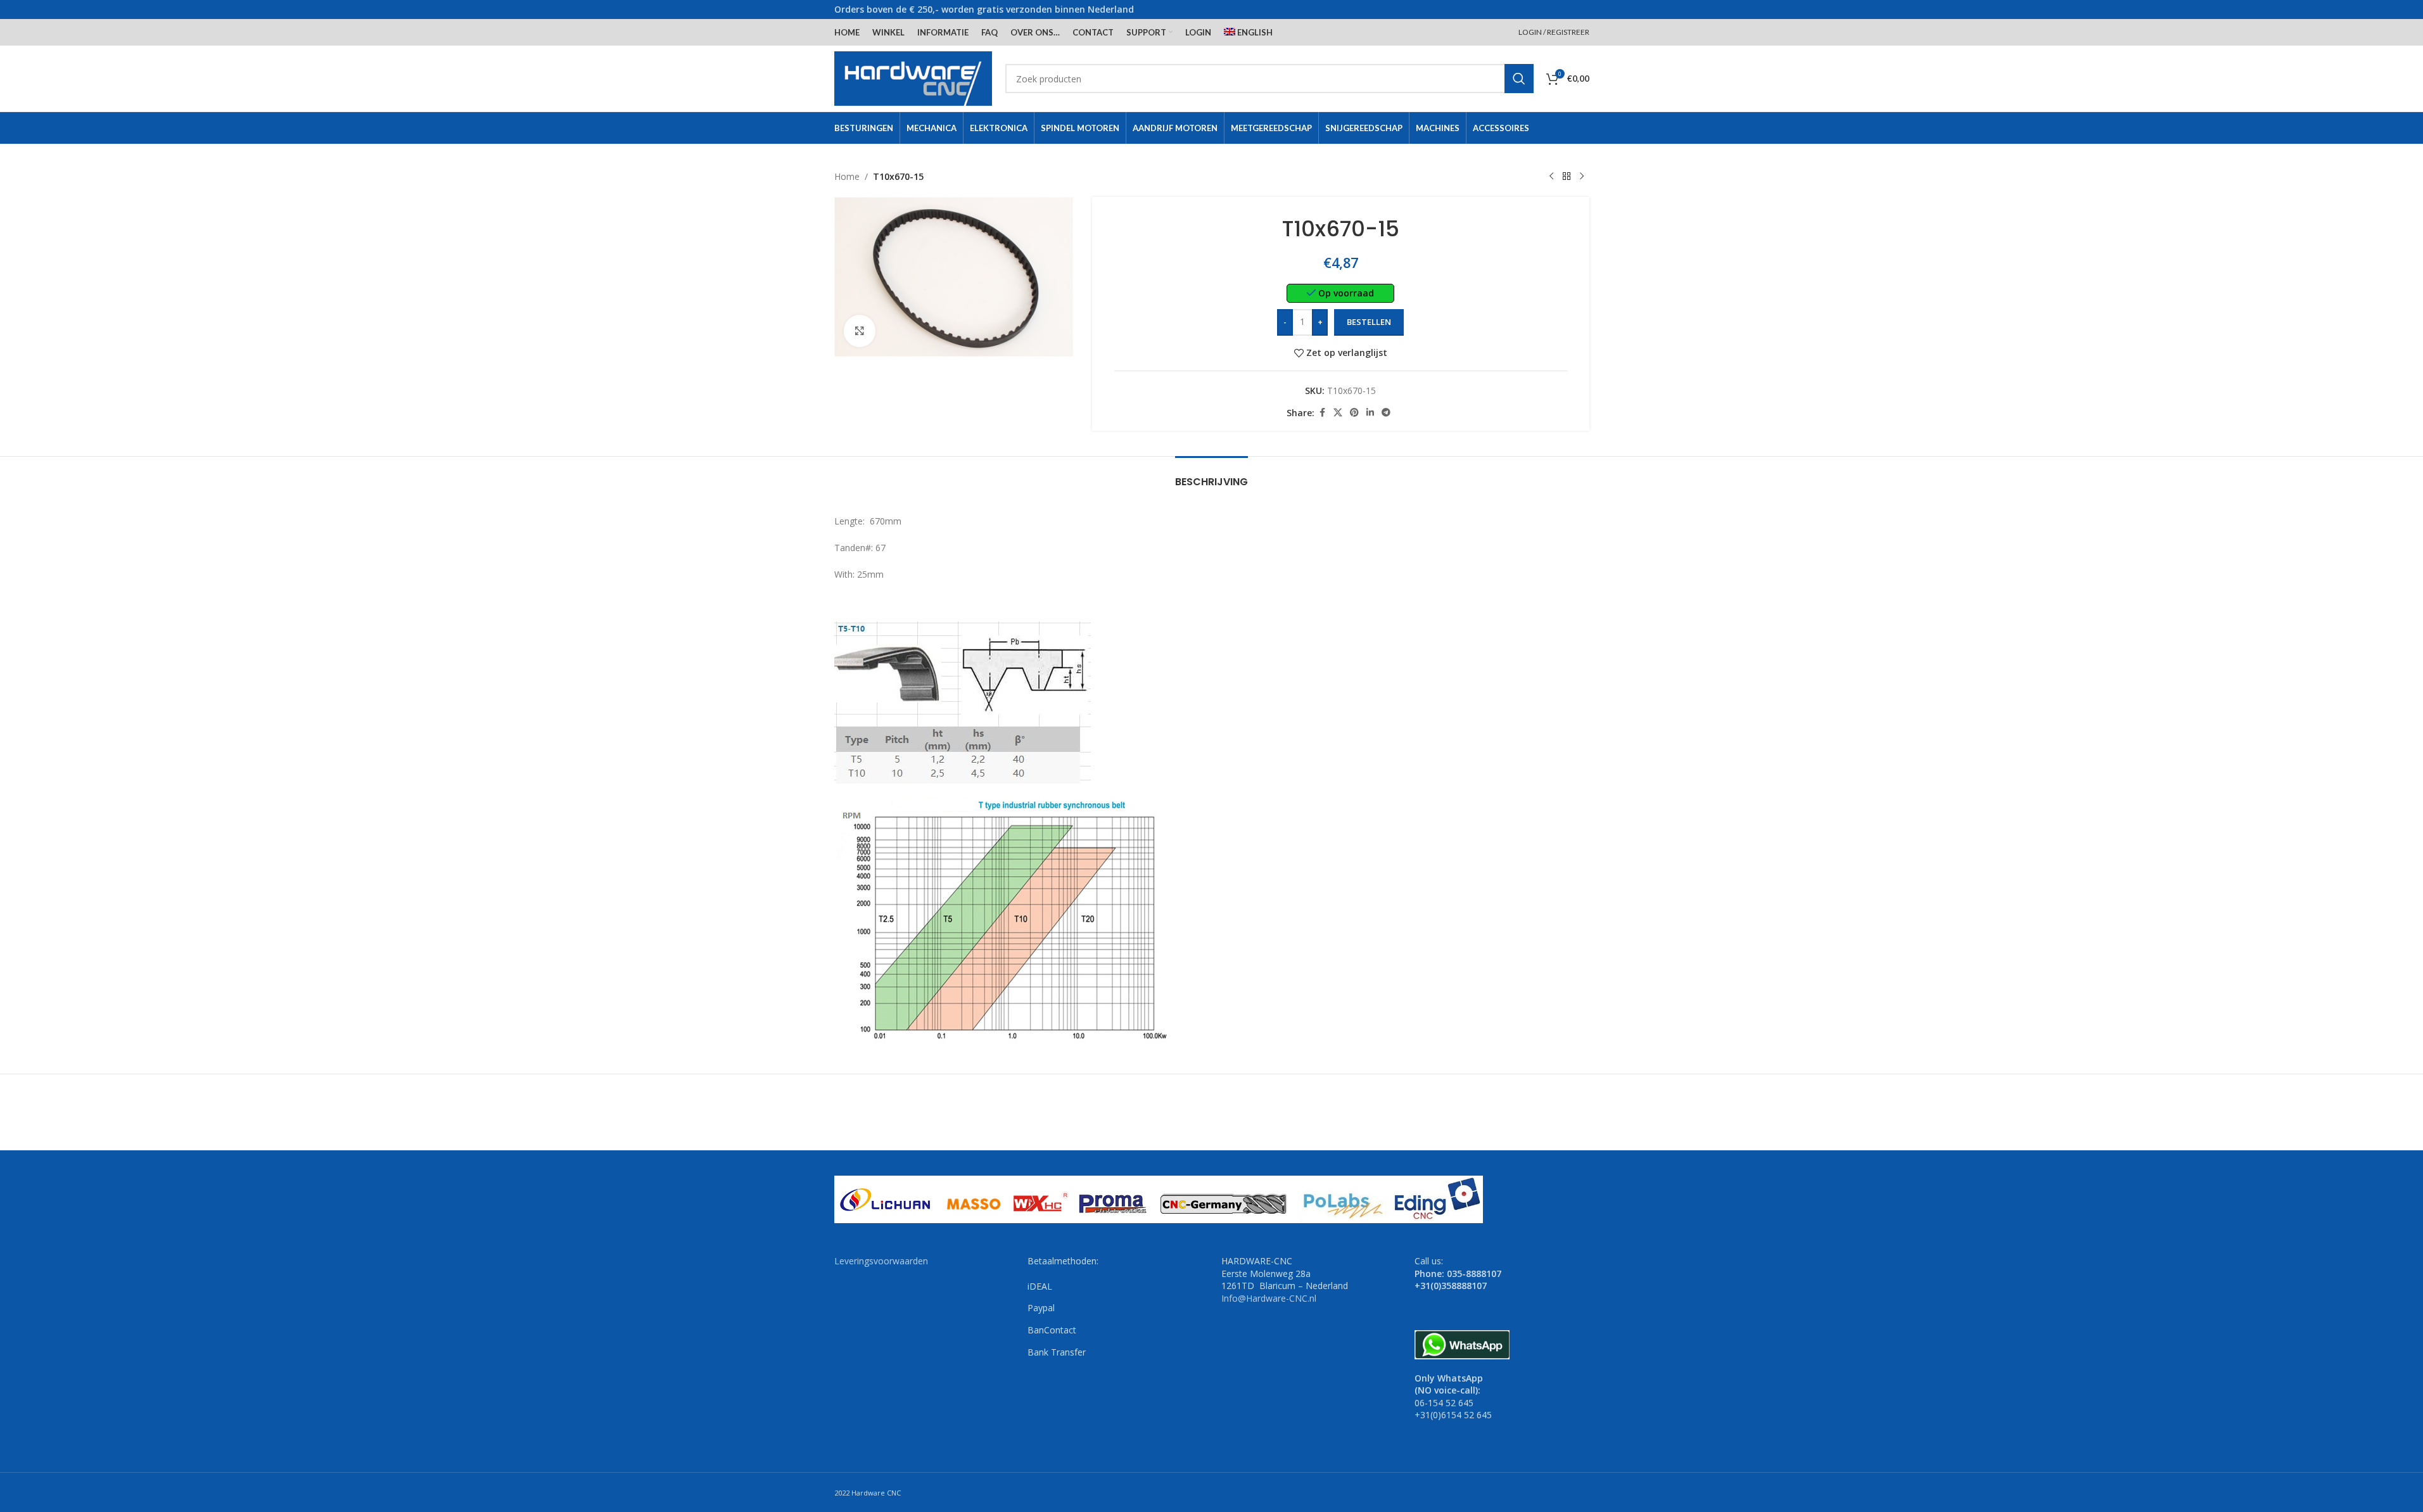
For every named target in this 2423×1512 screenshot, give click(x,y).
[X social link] (1338, 413)
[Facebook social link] (1322, 413)
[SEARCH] (1519, 79)
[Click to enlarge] (860, 331)
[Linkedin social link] (1370, 413)
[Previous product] (1551, 177)
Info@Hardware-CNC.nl (1269, 1298)
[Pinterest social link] (1354, 413)
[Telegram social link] (1386, 413)
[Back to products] (1567, 177)
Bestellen (1369, 322)
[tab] (1211, 475)
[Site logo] (913, 78)
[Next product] (1582, 177)
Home (847, 176)
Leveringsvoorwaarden (881, 1261)
